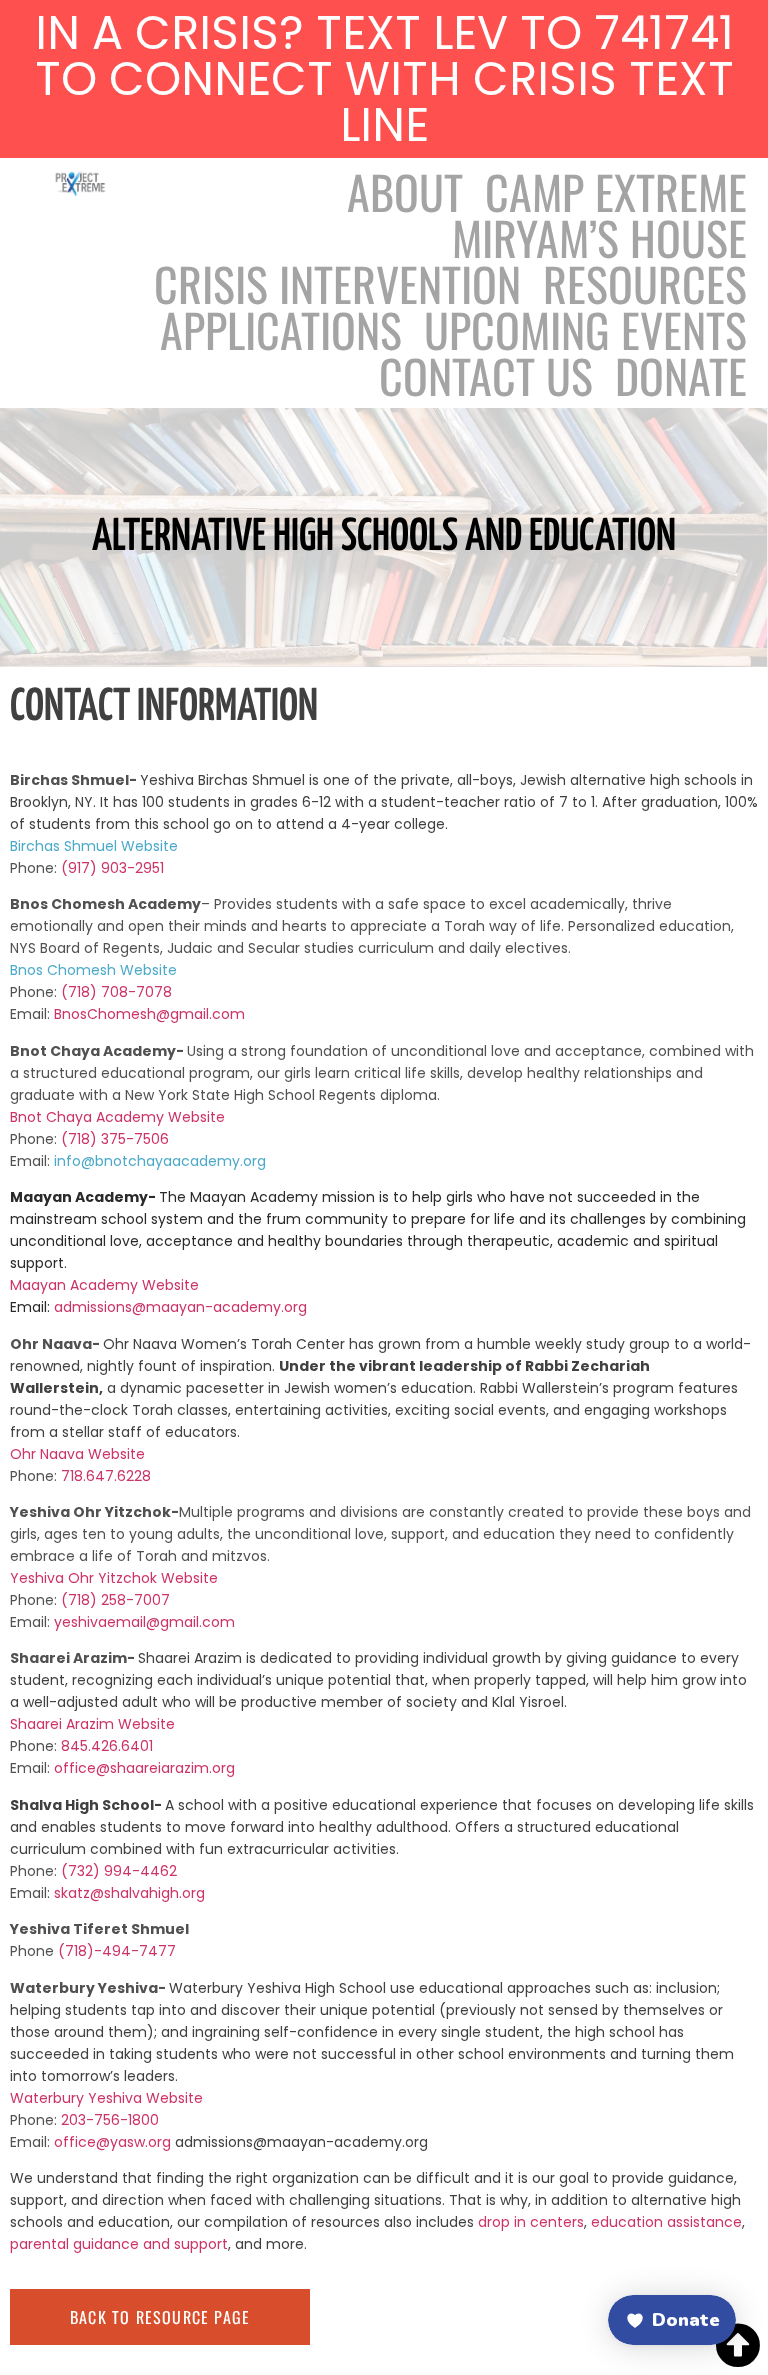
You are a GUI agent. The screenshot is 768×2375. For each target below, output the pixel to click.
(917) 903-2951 (112, 868)
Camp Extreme (616, 191)
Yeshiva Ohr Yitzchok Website (114, 1578)
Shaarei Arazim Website (92, 1724)
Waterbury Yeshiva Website (106, 2098)
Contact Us (486, 375)
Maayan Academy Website (104, 1285)
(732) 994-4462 (119, 1871)
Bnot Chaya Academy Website (117, 1117)
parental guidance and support (119, 2244)
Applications (281, 329)
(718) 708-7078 (116, 992)
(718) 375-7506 (117, 1139)
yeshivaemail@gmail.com (144, 1622)
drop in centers (531, 2222)
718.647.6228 (106, 1476)
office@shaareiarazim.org (144, 1768)
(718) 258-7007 (115, 1600)
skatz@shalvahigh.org (129, 1893)
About (405, 191)
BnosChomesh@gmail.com (149, 1014)
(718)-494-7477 (117, 1951)
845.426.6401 (109, 1746)
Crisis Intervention (337, 283)
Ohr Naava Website (77, 1454)
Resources (645, 283)
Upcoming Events (585, 329)
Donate (681, 375)
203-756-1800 (110, 2120)
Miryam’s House (599, 237)
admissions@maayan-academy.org (180, 1307)
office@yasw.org (114, 2142)
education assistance (666, 2222)
